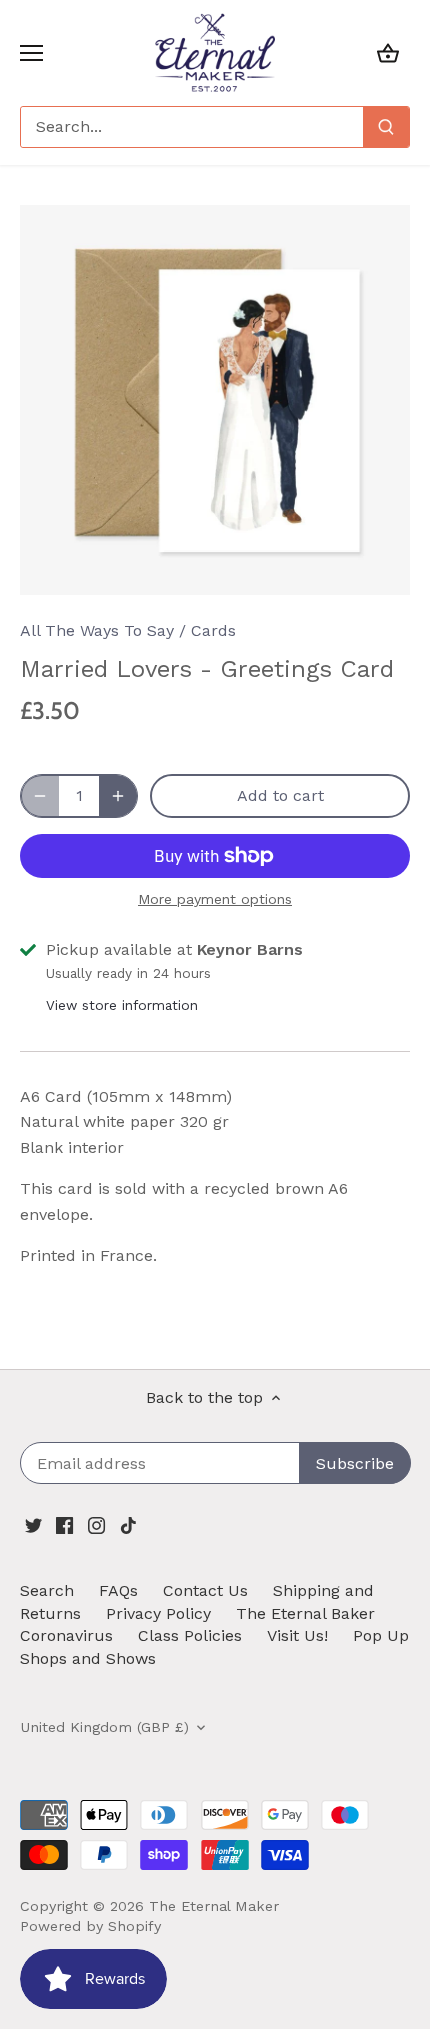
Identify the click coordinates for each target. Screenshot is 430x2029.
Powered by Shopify (90, 1926)
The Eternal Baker (305, 1613)
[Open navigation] (31, 53)
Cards (213, 630)
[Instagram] (96, 1525)
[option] (215, 400)
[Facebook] (64, 1525)
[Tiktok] (128, 1525)
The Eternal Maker (214, 1906)
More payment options (215, 899)
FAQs (118, 1590)
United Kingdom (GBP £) (104, 1727)
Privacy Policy (158, 1613)
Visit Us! (297, 1635)
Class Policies (190, 1635)
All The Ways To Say (97, 630)
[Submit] (386, 127)
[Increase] (118, 796)
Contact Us (205, 1590)
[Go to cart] (388, 52)
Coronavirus (66, 1635)
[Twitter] (33, 1525)
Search (47, 1590)
